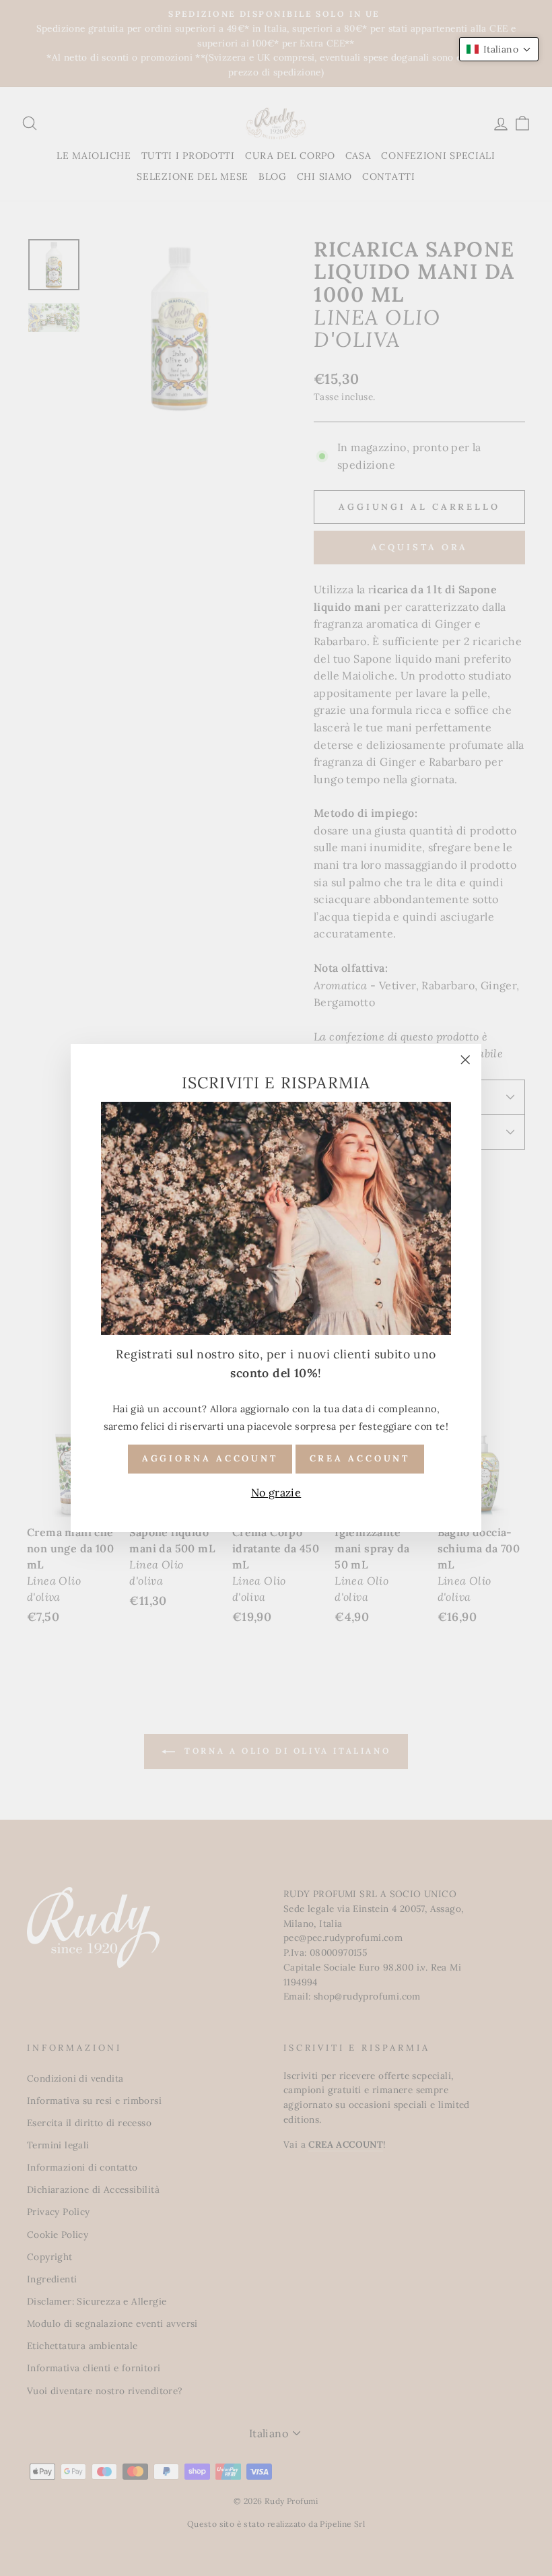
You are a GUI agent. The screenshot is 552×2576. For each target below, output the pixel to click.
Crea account (360, 1458)
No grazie (276, 1492)
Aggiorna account (210, 1458)
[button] (499, 49)
